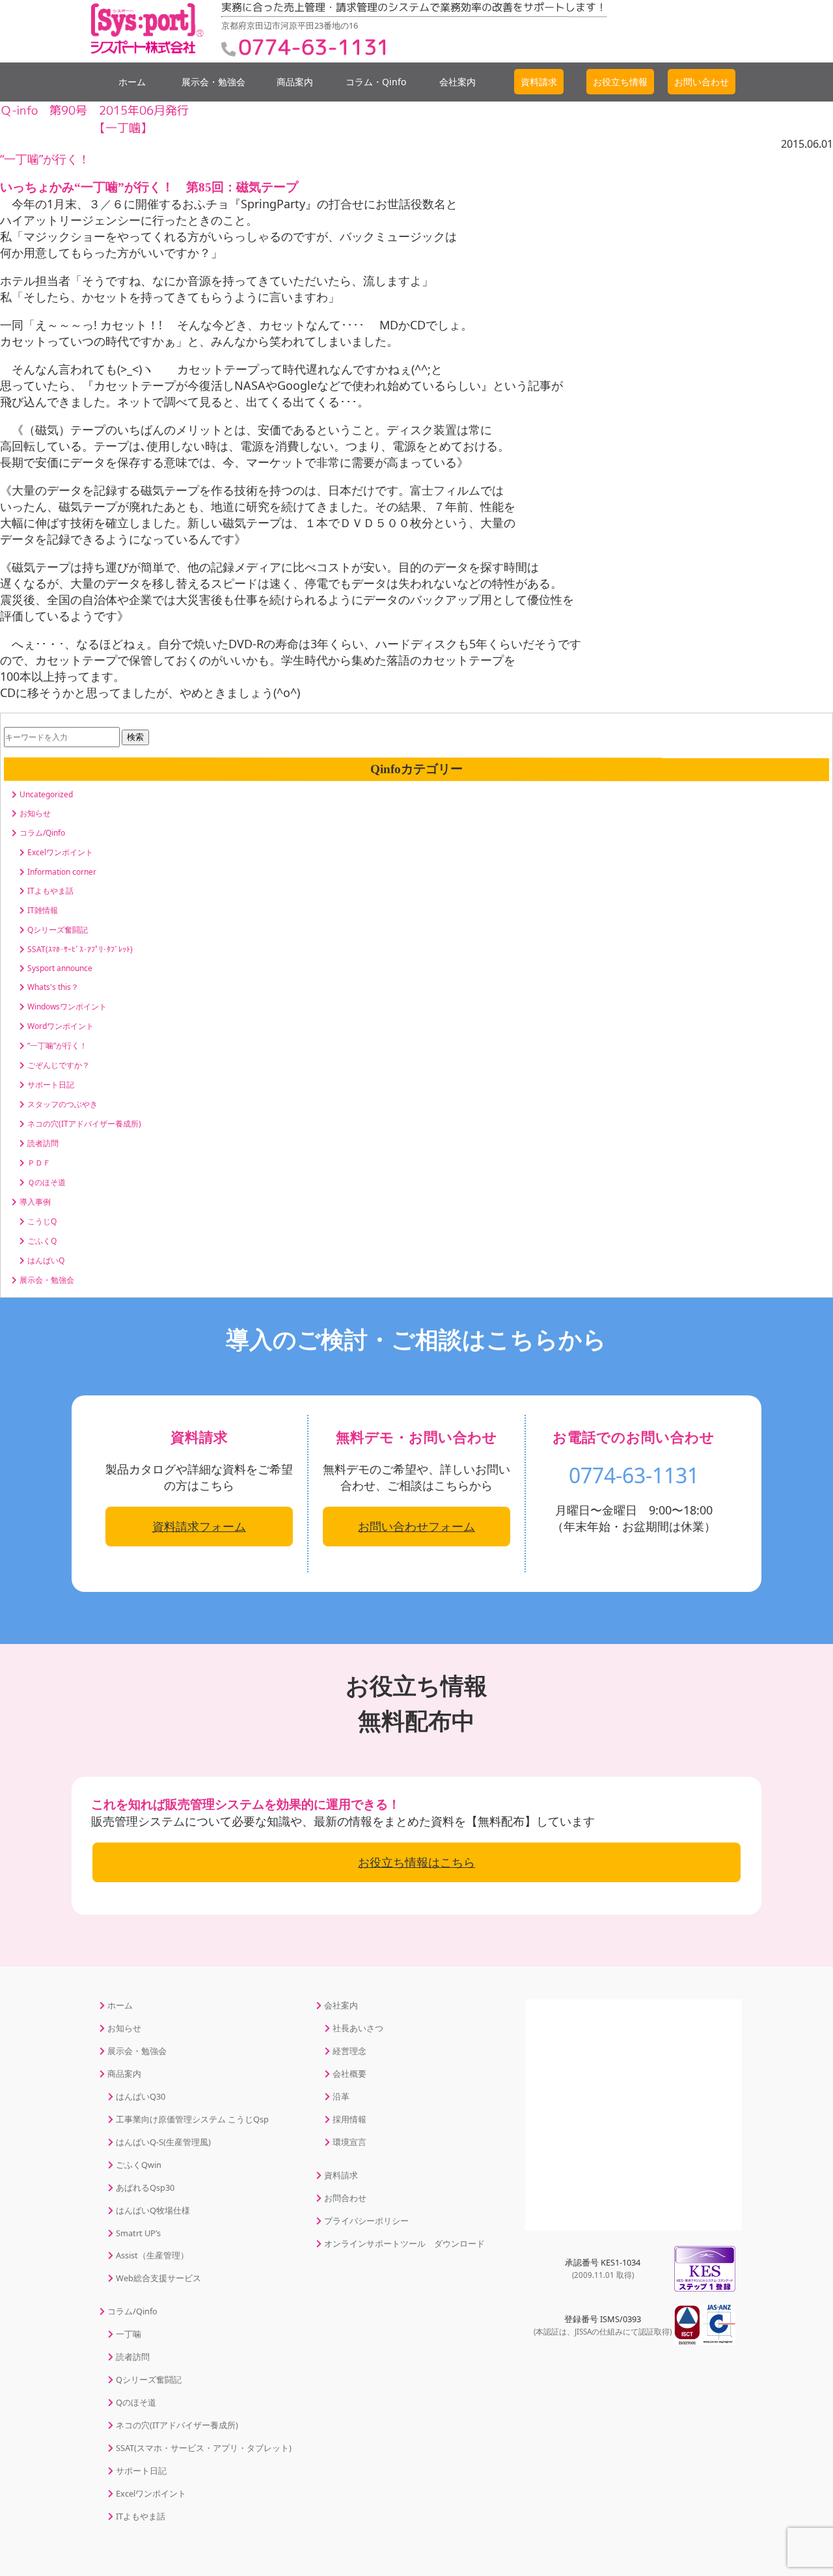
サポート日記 (51, 1085)
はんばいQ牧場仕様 (153, 2210)
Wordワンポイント (61, 1026)
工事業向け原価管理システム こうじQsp (192, 2119)
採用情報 (349, 2119)
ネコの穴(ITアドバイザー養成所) (84, 1124)
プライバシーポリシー (366, 2221)
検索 (135, 737)
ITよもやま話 (50, 891)
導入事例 (35, 1202)
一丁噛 (129, 2334)
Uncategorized (46, 794)
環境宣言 (349, 2142)
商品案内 (295, 82)
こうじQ (42, 1221)
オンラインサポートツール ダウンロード (404, 2243)
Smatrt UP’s (138, 2233)
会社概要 (349, 2074)
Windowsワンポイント (67, 1007)
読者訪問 (43, 1143)
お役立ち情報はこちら (416, 1862)
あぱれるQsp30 (145, 2187)
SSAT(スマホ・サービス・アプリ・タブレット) (204, 2448)
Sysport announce (60, 968)
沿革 (341, 2096)
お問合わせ (345, 2198)
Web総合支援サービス (158, 2278)
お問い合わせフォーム (416, 1526)
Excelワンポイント (60, 852)
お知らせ (35, 813)
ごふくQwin (139, 2165)
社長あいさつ (358, 2028)
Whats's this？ (53, 987)
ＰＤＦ (39, 1163)
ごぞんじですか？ (59, 1065)
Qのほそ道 (136, 2402)
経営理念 (349, 2051)
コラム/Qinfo (42, 833)
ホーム (132, 82)
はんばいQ (46, 1260)
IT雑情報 (43, 910)
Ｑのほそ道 (47, 1182)
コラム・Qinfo (376, 82)
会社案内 (457, 82)
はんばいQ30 (141, 2096)
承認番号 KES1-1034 (603, 2268)
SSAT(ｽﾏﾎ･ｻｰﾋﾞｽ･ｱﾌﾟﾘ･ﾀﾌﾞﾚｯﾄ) (80, 949)
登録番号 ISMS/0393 (603, 2325)
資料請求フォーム (199, 1526)
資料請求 (341, 2175)
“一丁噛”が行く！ (45, 159)
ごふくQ (42, 1241)
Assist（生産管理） (152, 2255)
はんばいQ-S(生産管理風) (163, 2142)
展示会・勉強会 (213, 82)
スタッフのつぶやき (62, 1104)
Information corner (62, 872)
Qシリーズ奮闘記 (58, 930)
